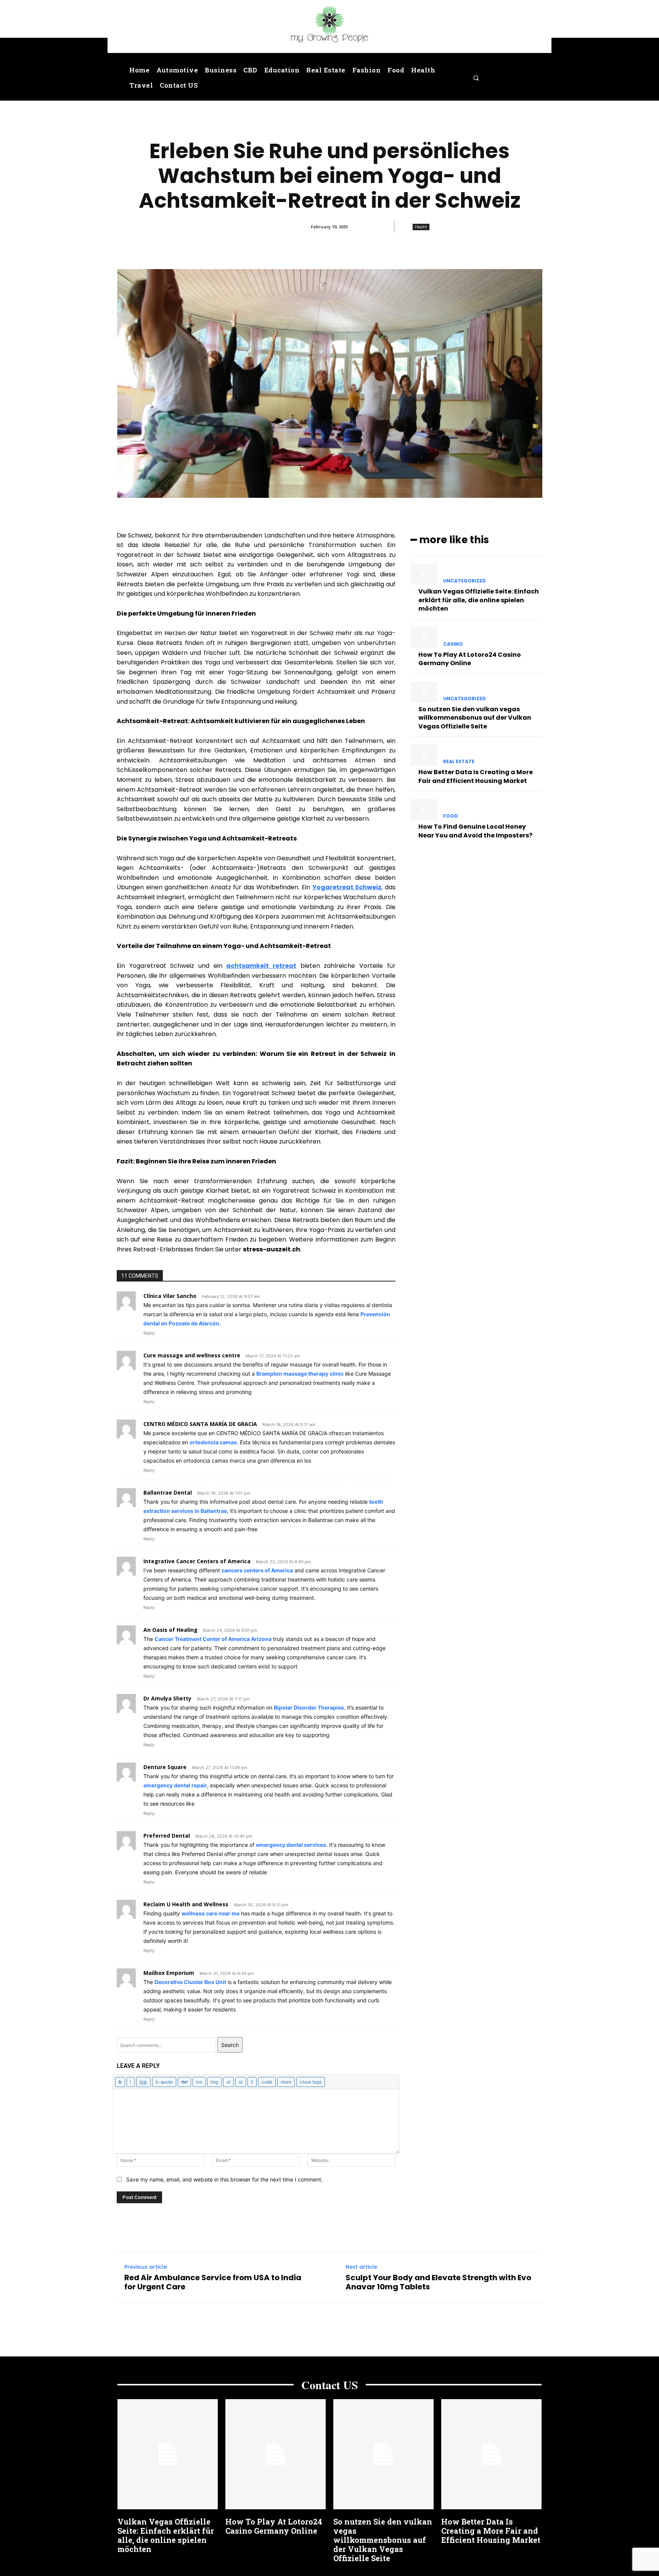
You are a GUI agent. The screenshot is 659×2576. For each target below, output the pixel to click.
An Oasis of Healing (170, 1630)
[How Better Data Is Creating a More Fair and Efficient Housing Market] (424, 755)
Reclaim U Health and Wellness (186, 1904)
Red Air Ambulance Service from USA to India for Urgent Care (213, 2282)
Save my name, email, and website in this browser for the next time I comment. (224, 2179)
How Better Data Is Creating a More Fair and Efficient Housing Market (476, 776)
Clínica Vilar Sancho (170, 1296)
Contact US (330, 2385)
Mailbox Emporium (169, 1973)
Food (451, 816)
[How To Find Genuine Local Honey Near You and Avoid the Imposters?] (424, 809)
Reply (149, 1333)
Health (421, 227)
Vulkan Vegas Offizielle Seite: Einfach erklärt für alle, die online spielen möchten (479, 600)
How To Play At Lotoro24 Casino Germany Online (470, 659)
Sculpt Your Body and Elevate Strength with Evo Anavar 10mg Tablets (438, 2282)
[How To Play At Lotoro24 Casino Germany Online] (424, 638)
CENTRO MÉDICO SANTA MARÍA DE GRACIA (200, 1424)
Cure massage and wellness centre (192, 1355)
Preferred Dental (167, 1836)
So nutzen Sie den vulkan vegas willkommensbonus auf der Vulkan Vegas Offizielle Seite (475, 718)
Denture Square (165, 1767)
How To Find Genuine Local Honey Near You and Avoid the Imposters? (475, 831)
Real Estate (459, 762)
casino (453, 644)
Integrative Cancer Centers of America (197, 1561)
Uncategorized (465, 581)
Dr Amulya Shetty (167, 1698)
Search (230, 2045)
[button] (476, 78)
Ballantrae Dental (168, 1493)
